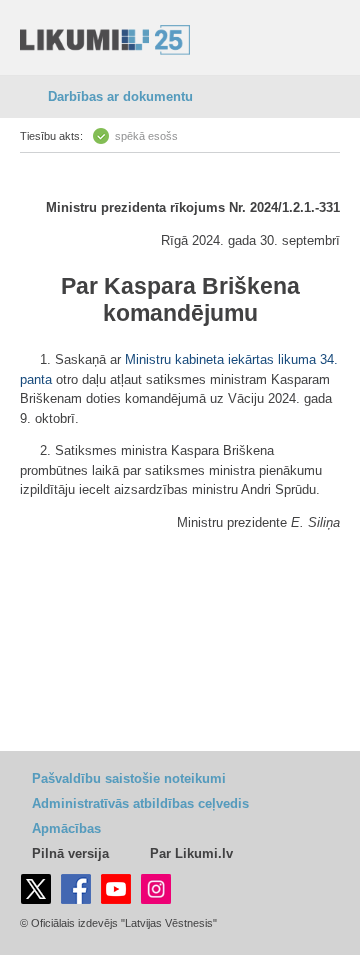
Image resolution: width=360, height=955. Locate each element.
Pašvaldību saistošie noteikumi (129, 778)
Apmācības (66, 828)
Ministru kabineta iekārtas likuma (220, 359)
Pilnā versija (70, 853)
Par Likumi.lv (191, 853)
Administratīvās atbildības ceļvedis (140, 803)
